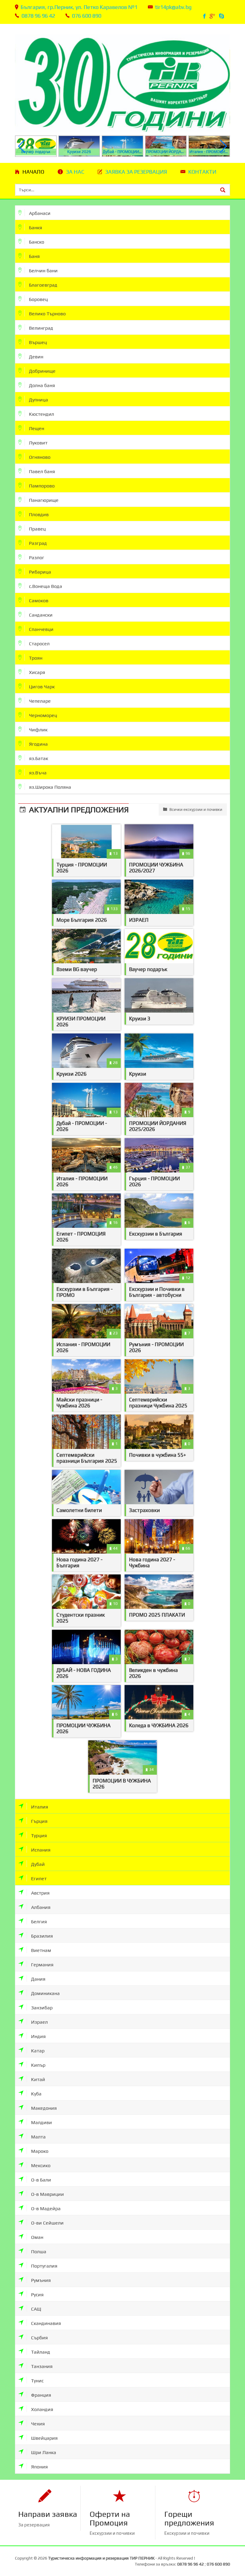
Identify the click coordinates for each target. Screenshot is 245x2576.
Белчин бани (43, 271)
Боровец (38, 299)
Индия (38, 2036)
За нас (75, 172)
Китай (37, 2079)
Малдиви (41, 2122)
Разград (37, 543)
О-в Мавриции (47, 2194)
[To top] (232, 2551)
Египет (38, 1879)
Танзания (41, 2366)
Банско (36, 242)
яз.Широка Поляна (49, 787)
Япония (39, 2467)
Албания (40, 1907)
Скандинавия (45, 2323)
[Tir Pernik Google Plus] (213, 16)
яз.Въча (37, 773)
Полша (38, 2252)
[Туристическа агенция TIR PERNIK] (122, 79)
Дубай (37, 1864)
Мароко (39, 2151)
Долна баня (41, 385)
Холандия (42, 2409)
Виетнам (40, 1950)
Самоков (38, 601)
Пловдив (38, 515)
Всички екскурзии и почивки (195, 810)
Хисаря (36, 672)
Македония (43, 2108)
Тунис (37, 2381)
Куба (36, 2094)
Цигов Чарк (41, 687)
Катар (37, 2051)
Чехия (37, 2424)
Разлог (36, 558)
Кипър (38, 2065)
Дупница (38, 400)
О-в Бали (40, 2180)
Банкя (35, 228)
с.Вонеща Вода (45, 586)
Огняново (39, 457)
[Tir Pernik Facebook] (205, 16)
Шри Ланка (43, 2452)
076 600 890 (87, 16)
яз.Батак (38, 758)
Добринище (42, 371)
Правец (37, 529)
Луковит (38, 443)
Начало (33, 172)
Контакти (202, 172)
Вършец (37, 342)
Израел (39, 2022)
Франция (40, 2395)
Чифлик (38, 730)
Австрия (40, 1893)
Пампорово (41, 486)
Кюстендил (41, 414)
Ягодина (38, 744)
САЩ (36, 2309)
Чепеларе (39, 701)
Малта (38, 2137)
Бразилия (41, 1936)
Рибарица (39, 572)
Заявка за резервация (136, 172)
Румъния (40, 2280)
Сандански (40, 615)
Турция (38, 1836)
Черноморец (42, 715)
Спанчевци (41, 629)
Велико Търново (47, 314)
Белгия (38, 1922)
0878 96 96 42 (38, 16)
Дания (38, 1979)
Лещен (36, 428)
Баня (34, 256)
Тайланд (40, 2352)
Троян (35, 658)
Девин (36, 357)
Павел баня (41, 471)
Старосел (39, 644)
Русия (37, 2295)
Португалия (44, 2266)
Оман (37, 2237)
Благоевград (43, 285)
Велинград (40, 328)
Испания (40, 1850)
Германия (42, 1965)
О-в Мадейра (45, 2209)
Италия (39, 1807)
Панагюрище (43, 500)
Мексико (40, 2165)
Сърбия (39, 2338)
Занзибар (41, 2008)
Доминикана (45, 1993)
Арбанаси (39, 213)
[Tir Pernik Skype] (222, 16)
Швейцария (44, 2438)
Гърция (39, 1821)
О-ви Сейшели (47, 2223)
